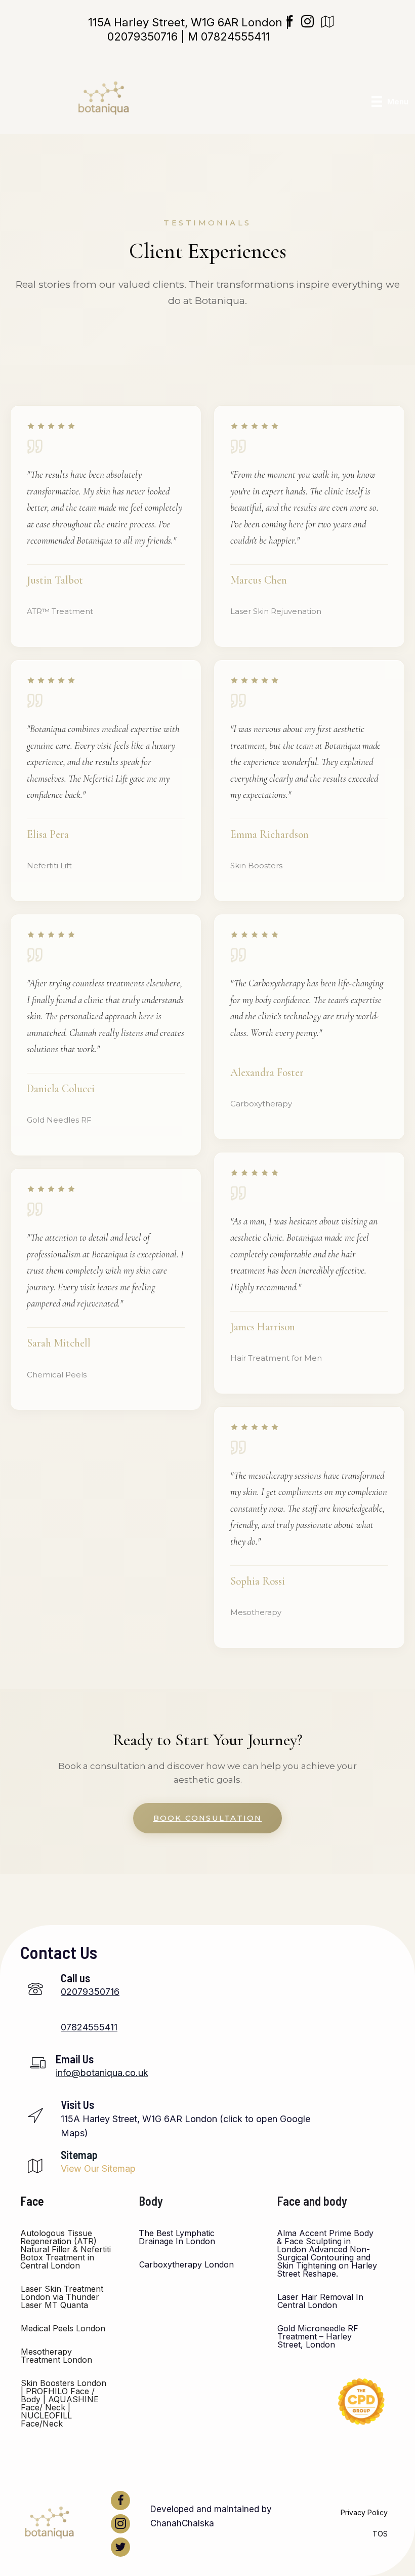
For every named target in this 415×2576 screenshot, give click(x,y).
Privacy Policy (364, 2512)
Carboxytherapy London (186, 2264)
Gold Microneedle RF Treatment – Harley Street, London (318, 2336)
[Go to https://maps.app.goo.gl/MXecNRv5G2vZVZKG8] (168, 2122)
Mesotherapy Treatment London (56, 2356)
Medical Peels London (63, 2328)
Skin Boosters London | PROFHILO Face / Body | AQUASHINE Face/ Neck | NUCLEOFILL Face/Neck (64, 2403)
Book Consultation (208, 1818)
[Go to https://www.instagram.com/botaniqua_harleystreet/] (120, 2524)
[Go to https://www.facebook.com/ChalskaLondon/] (120, 2501)
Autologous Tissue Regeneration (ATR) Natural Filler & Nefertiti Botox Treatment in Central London (66, 2249)
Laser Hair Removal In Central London (320, 2301)
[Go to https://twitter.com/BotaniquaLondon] (120, 2547)
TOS (380, 2534)
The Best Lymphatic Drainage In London (177, 2237)
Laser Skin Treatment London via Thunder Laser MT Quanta (62, 2297)
